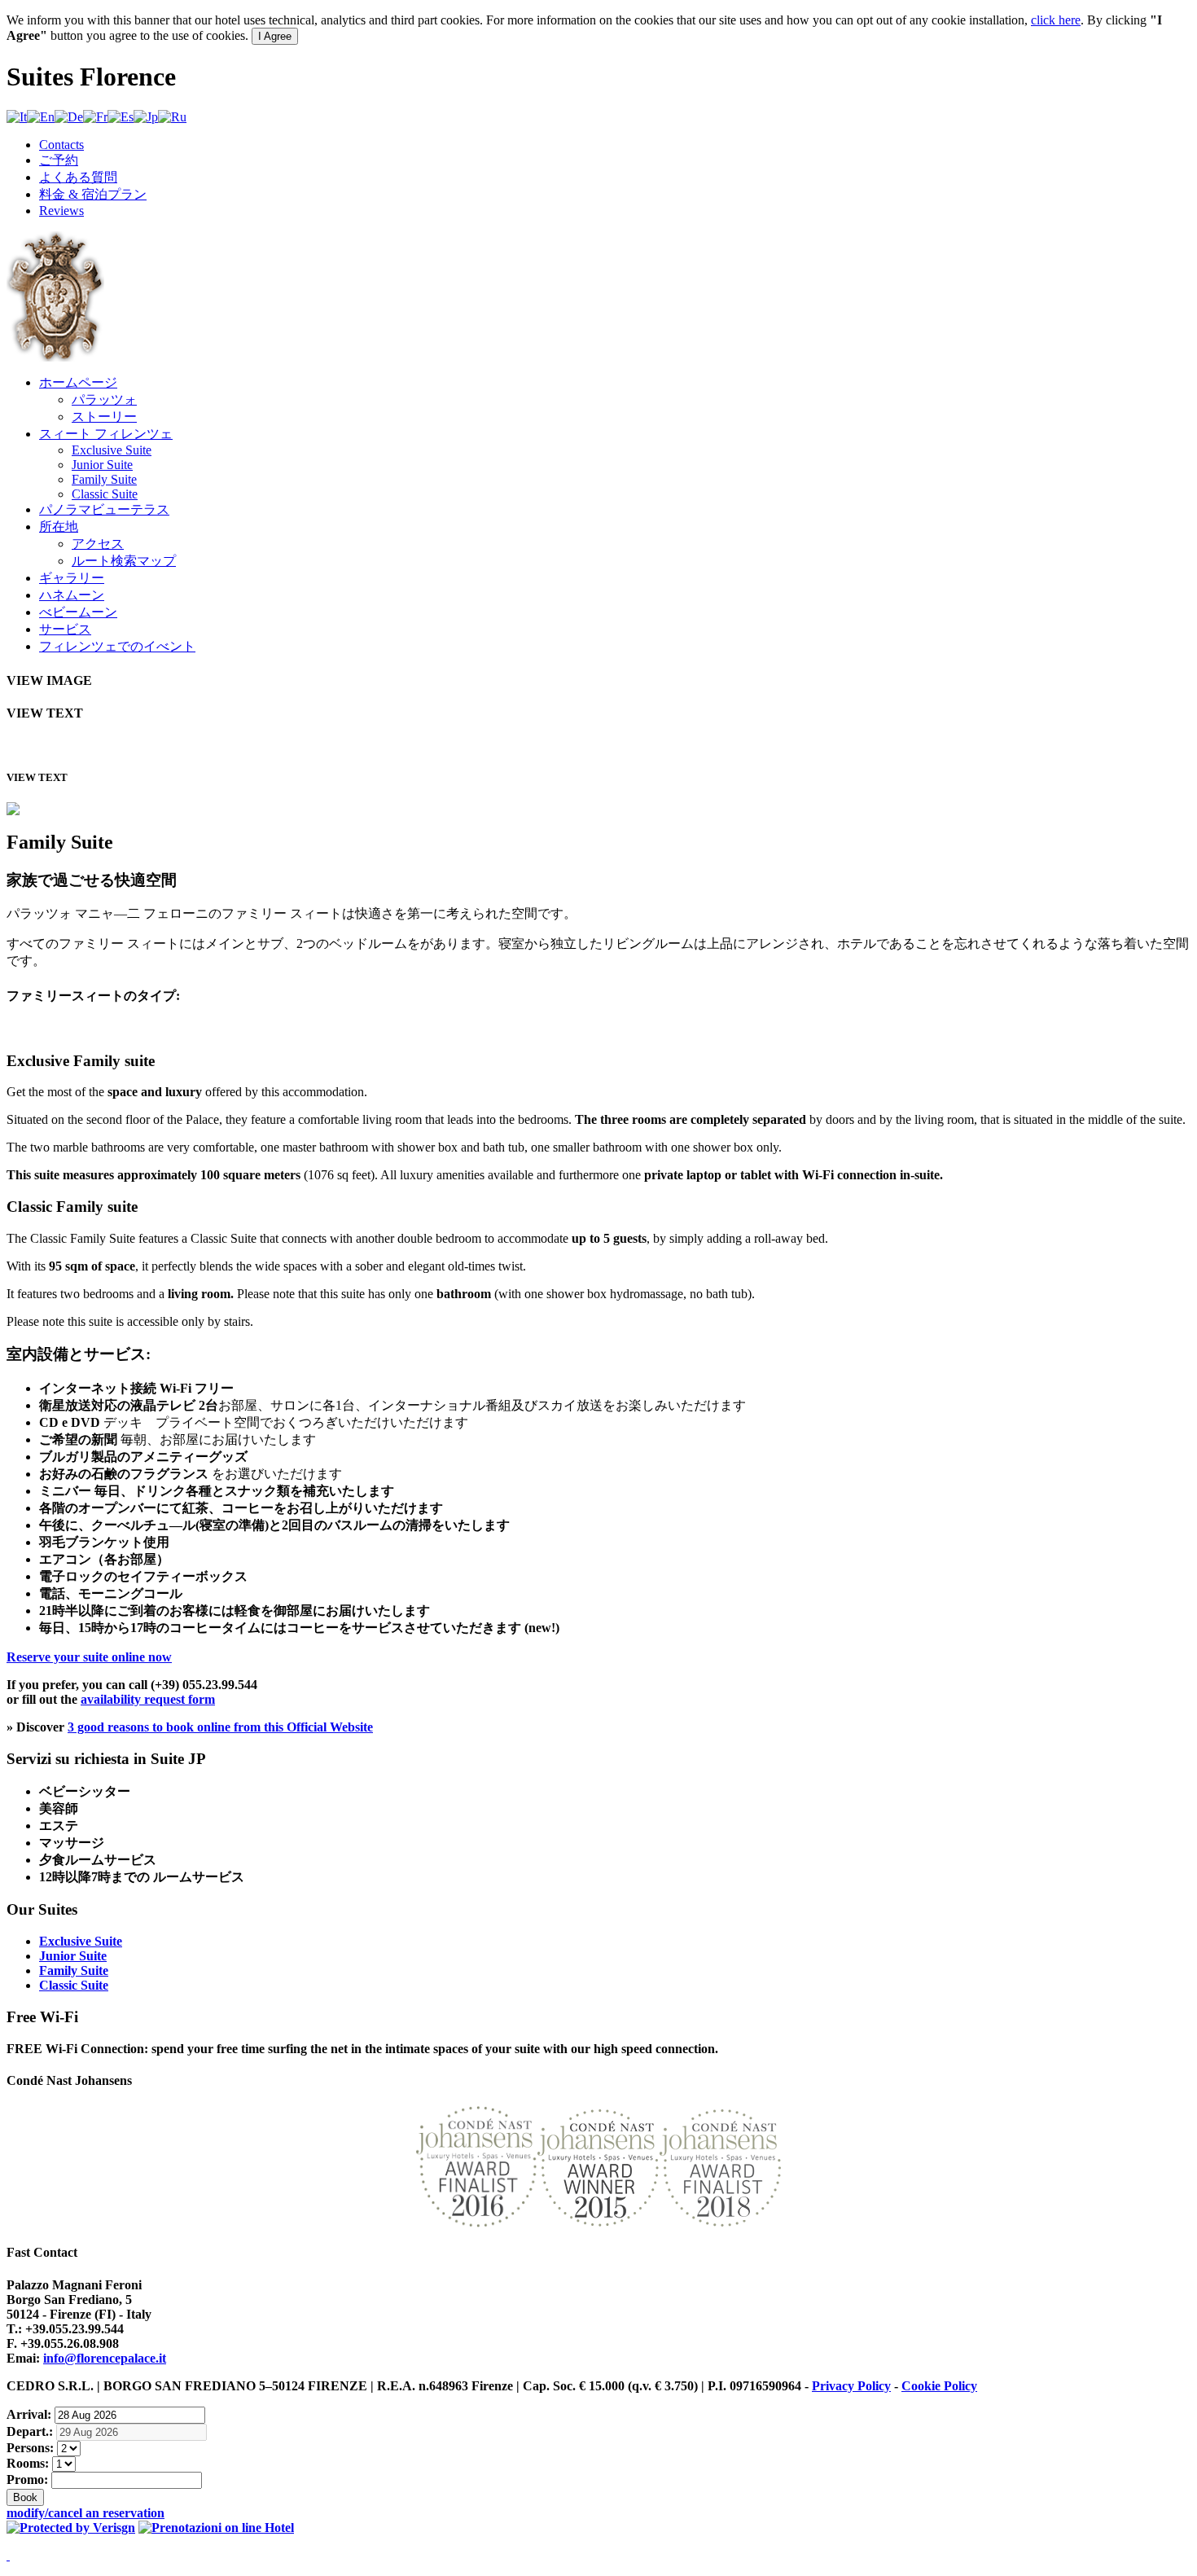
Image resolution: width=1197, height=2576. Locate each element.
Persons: (30, 2448)
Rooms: (28, 2463)
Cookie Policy (939, 2386)
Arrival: (29, 2414)
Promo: (27, 2479)
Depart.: (30, 2431)
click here (1056, 20)
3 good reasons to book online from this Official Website (220, 1727)
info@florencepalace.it (105, 2358)
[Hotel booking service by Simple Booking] (216, 2528)
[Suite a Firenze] (55, 357)
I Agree (275, 36)
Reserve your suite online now (89, 1657)
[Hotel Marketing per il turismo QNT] (8, 2555)
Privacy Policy (851, 2386)
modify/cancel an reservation (85, 2513)
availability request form (148, 1699)
